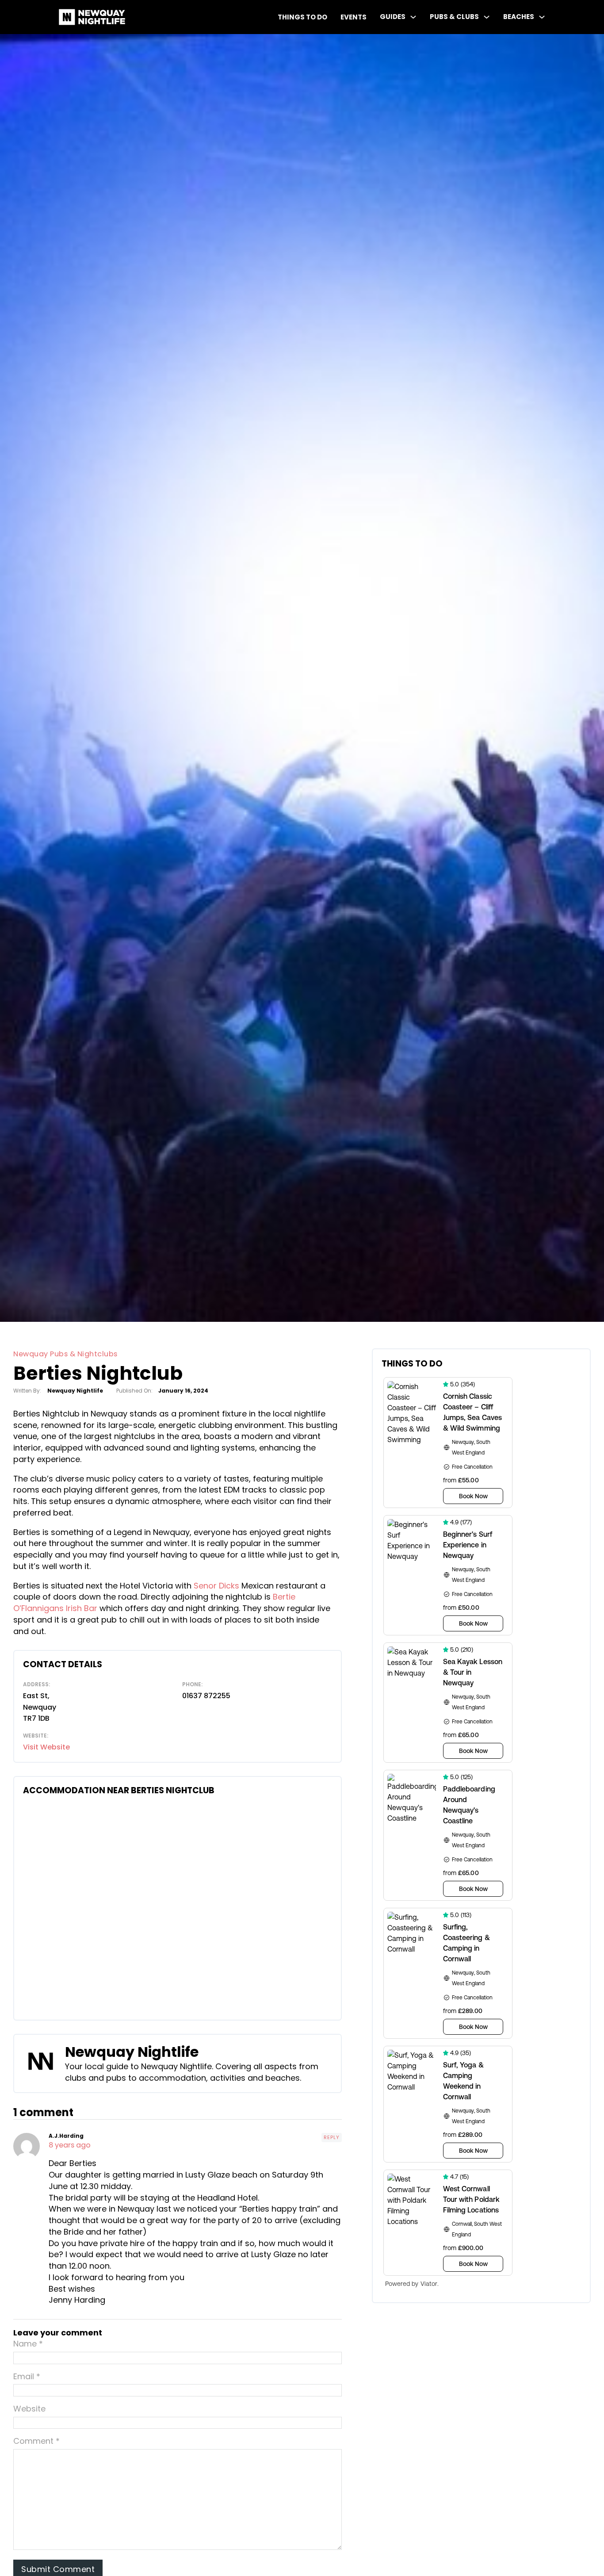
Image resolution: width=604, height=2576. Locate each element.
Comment (36, 2441)
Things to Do (302, 17)
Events (354, 17)
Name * (28, 2344)
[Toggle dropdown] (413, 17)
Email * (27, 2376)
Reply (332, 2137)
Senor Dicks (216, 1586)
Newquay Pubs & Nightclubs (65, 1354)
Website (29, 2409)
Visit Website (46, 1747)
